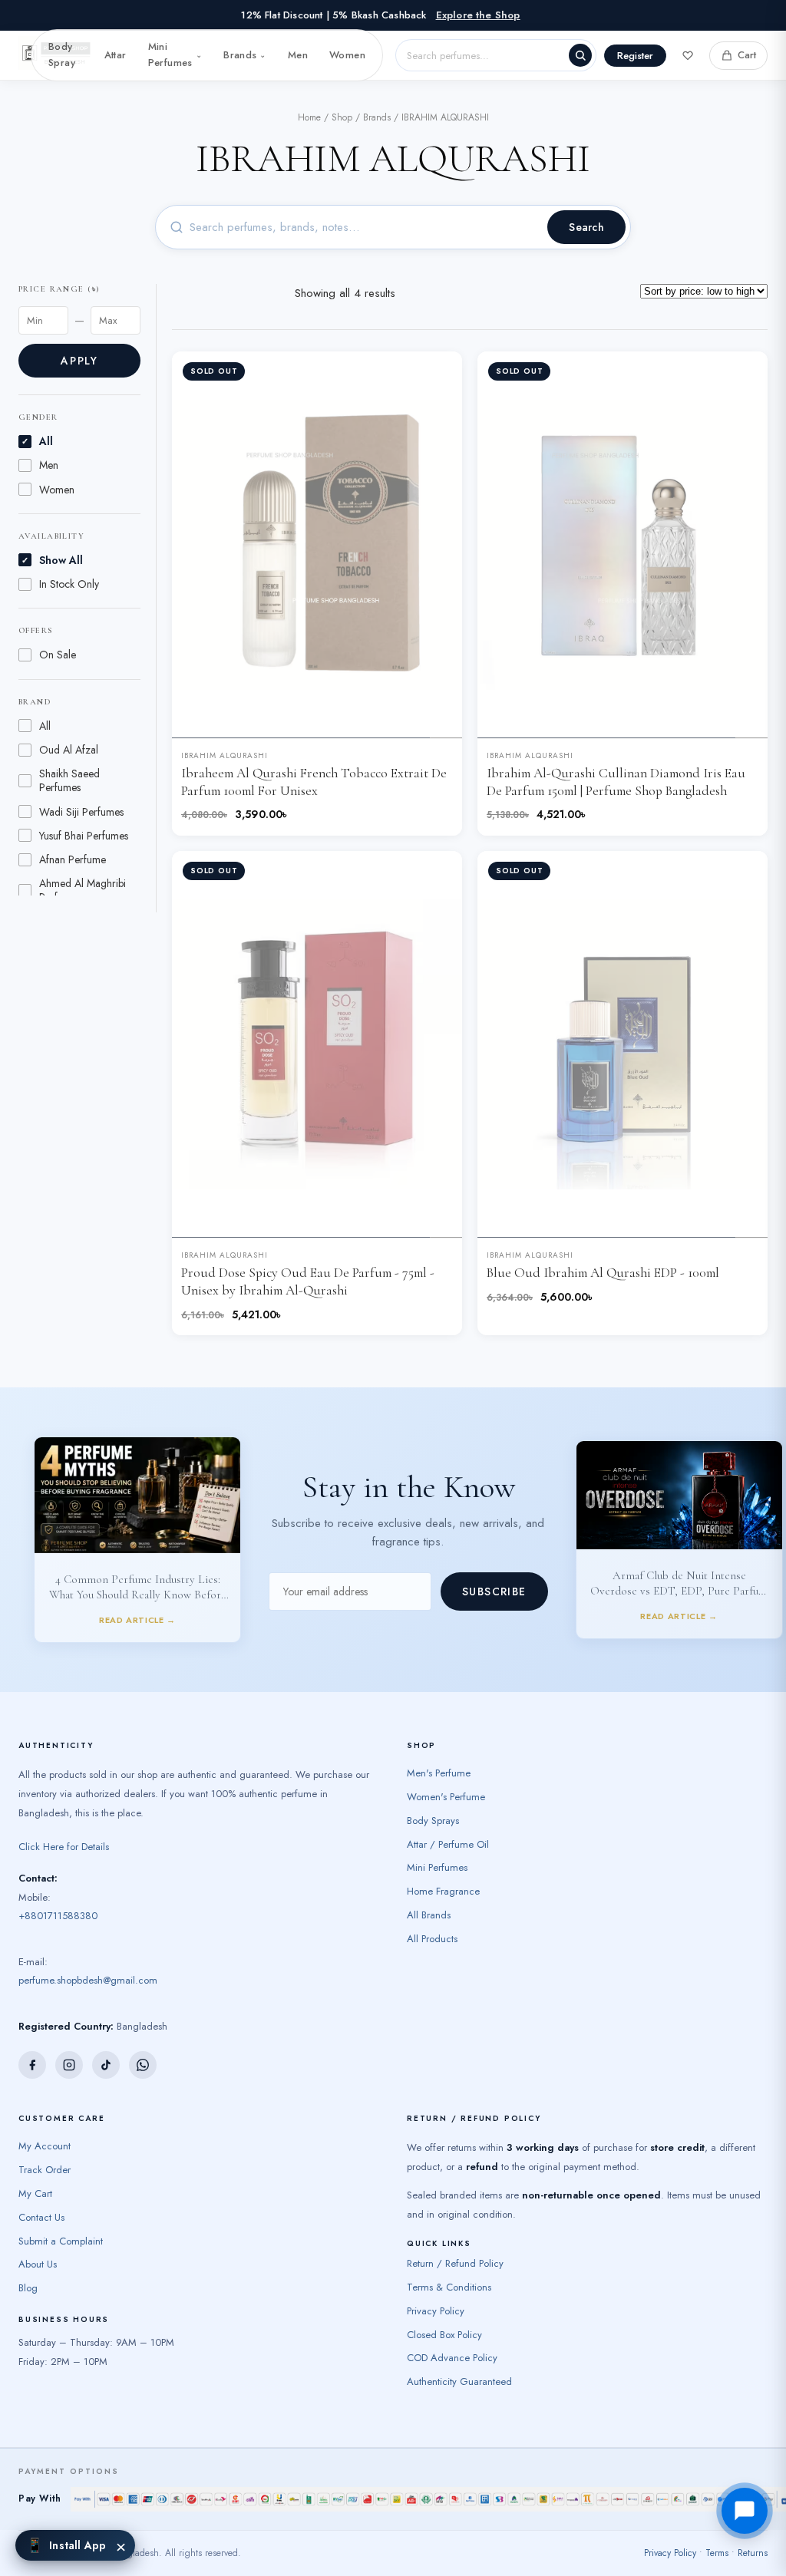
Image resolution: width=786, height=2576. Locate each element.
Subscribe (494, 1581)
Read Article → (137, 1504)
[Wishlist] (688, 55)
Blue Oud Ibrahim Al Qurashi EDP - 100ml (603, 1273)
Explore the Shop (478, 15)
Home (309, 117)
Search (586, 227)
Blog (28, 2266)
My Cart (35, 2171)
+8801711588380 (58, 1893)
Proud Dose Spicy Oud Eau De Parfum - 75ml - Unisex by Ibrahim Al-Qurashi (308, 1281)
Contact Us (41, 2195)
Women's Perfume (446, 1775)
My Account (45, 2124)
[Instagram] (69, 2043)
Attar (116, 55)
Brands (245, 55)
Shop (342, 117)
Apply (79, 361)
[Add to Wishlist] (438, 375)
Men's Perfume (439, 1751)
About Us (38, 2242)
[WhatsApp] (143, 2043)
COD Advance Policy (452, 2335)
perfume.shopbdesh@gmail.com (88, 1958)
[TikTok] (106, 2043)
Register (635, 56)
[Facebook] (32, 2043)
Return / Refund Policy (455, 2241)
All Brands (429, 1893)
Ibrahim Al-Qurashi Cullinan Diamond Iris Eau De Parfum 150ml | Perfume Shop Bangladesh (616, 782)
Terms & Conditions (449, 2265)
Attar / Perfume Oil (448, 1821)
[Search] (580, 55)
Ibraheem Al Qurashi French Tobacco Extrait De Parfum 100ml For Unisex (314, 782)
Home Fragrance (443, 1869)
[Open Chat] (745, 2511)
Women (347, 55)
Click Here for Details (64, 1824)
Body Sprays (433, 1798)
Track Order (45, 2147)
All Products (432, 1916)
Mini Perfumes (175, 54)
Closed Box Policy (444, 2312)
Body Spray (62, 54)
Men (298, 55)
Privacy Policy (436, 2289)
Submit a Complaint (61, 2218)
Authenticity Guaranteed (459, 2359)
